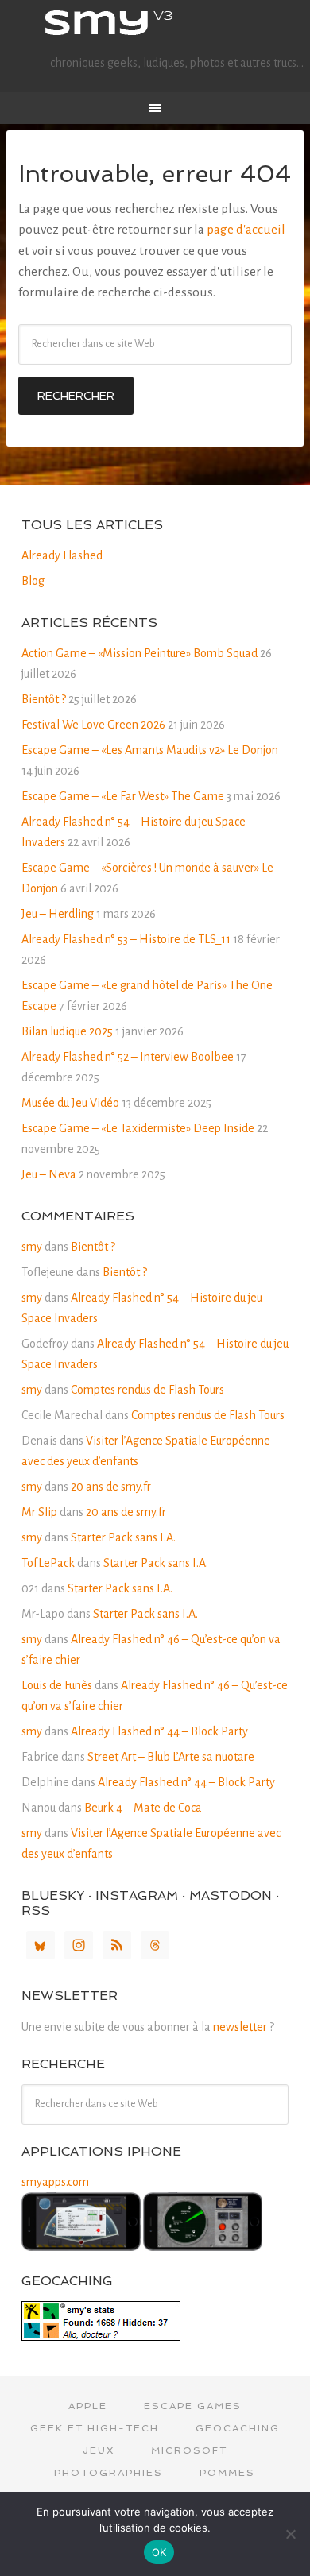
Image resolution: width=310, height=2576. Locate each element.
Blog (33, 581)
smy (155, 24)
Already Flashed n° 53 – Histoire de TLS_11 (126, 939)
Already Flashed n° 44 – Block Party (159, 1731)
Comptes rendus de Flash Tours (147, 1390)
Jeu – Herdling (58, 914)
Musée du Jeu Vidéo (70, 1103)
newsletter (240, 2027)
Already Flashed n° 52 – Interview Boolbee (128, 1057)
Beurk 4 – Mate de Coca (143, 1808)
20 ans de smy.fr (111, 1487)
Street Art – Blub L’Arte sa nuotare (171, 1757)
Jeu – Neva (49, 1174)
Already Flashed (62, 555)
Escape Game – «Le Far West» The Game (123, 796)
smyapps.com (55, 2182)
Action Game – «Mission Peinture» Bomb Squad (139, 653)
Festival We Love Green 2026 (93, 725)
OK (159, 2552)
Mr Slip (39, 1512)
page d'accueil (246, 230)
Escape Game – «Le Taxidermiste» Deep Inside (138, 1128)
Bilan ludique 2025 (67, 1031)
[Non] (290, 2534)
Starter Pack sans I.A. (123, 1537)
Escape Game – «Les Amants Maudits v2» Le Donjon (150, 750)
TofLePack (48, 1563)
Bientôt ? (44, 699)
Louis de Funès (57, 1685)
